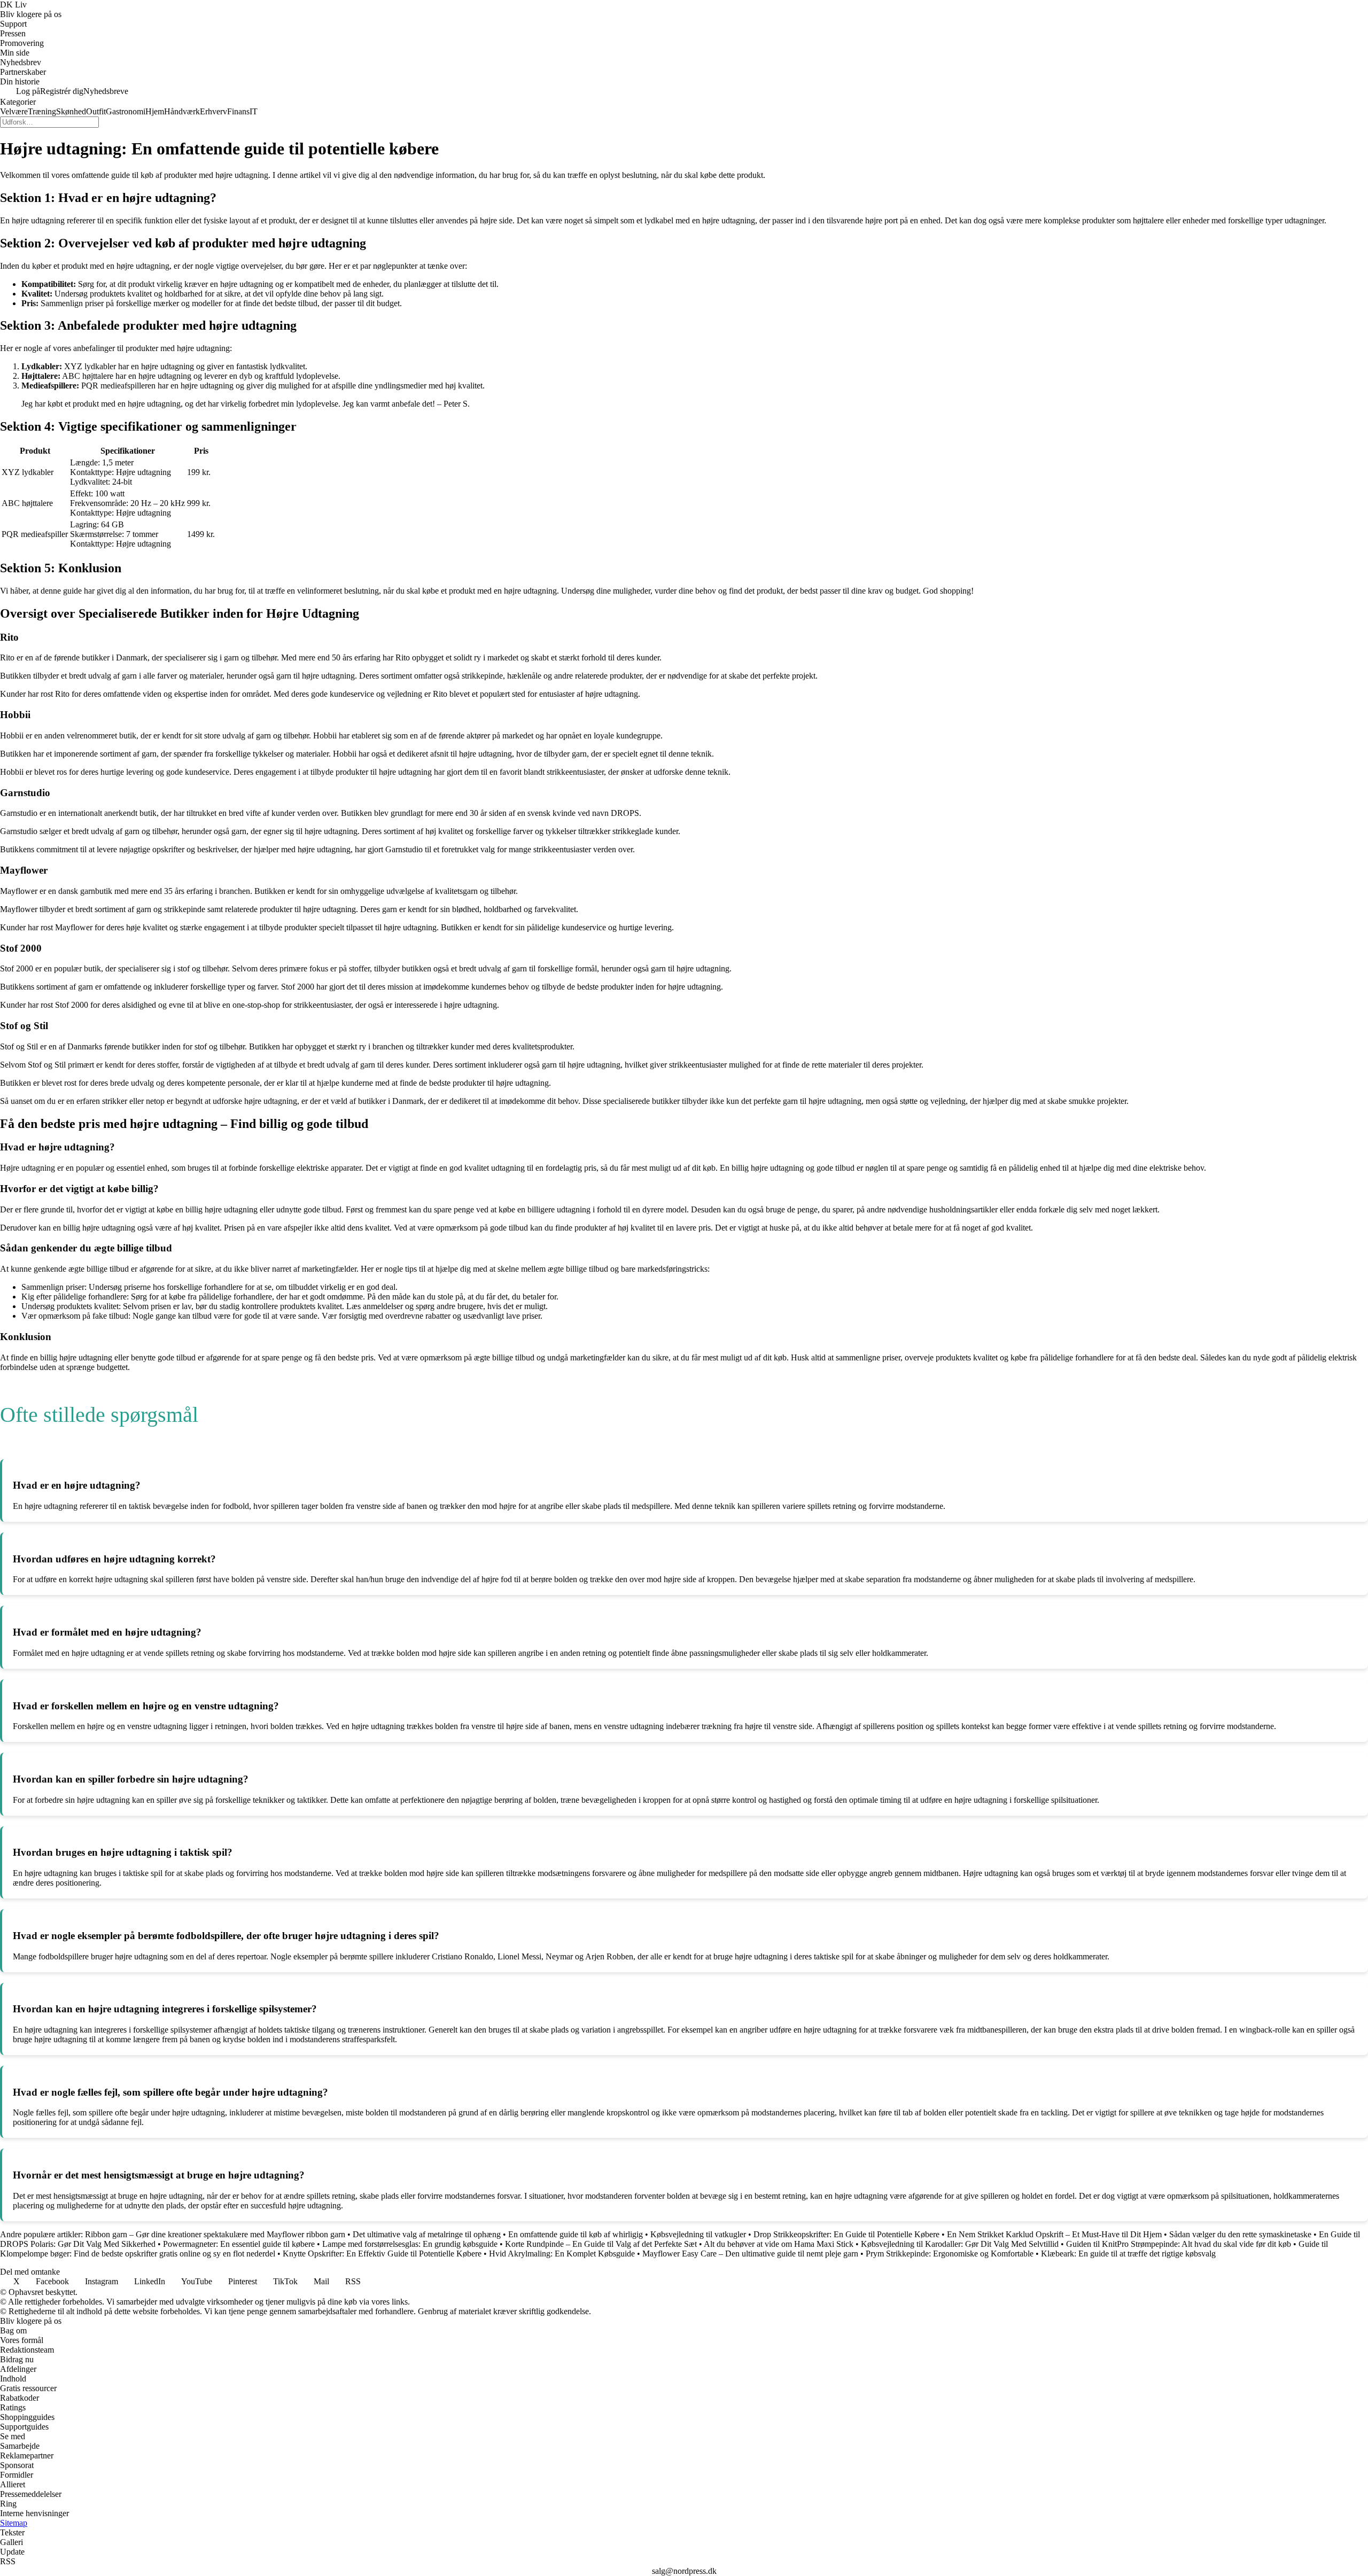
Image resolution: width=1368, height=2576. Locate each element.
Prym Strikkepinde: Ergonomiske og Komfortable (950, 2254)
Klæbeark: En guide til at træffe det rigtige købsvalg (1128, 2254)
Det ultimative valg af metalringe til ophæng (427, 2234)
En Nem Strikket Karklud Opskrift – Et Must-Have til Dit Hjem (1054, 2234)
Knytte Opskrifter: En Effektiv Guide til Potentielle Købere (382, 2254)
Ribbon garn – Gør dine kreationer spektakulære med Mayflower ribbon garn (215, 2234)
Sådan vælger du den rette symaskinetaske (1240, 2234)
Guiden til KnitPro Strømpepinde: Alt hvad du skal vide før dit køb (1179, 2244)
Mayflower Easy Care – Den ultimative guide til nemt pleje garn (750, 2254)
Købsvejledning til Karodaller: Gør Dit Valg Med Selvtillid (960, 2244)
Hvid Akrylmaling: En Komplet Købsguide (562, 2254)
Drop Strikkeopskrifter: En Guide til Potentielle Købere (846, 2234)
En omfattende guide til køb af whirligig (576, 2234)
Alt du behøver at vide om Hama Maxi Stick (779, 2244)
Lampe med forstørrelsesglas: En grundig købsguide (410, 2244)
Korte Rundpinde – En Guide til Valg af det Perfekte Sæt (601, 2244)
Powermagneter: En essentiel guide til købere (239, 2244)
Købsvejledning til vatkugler (698, 2234)
